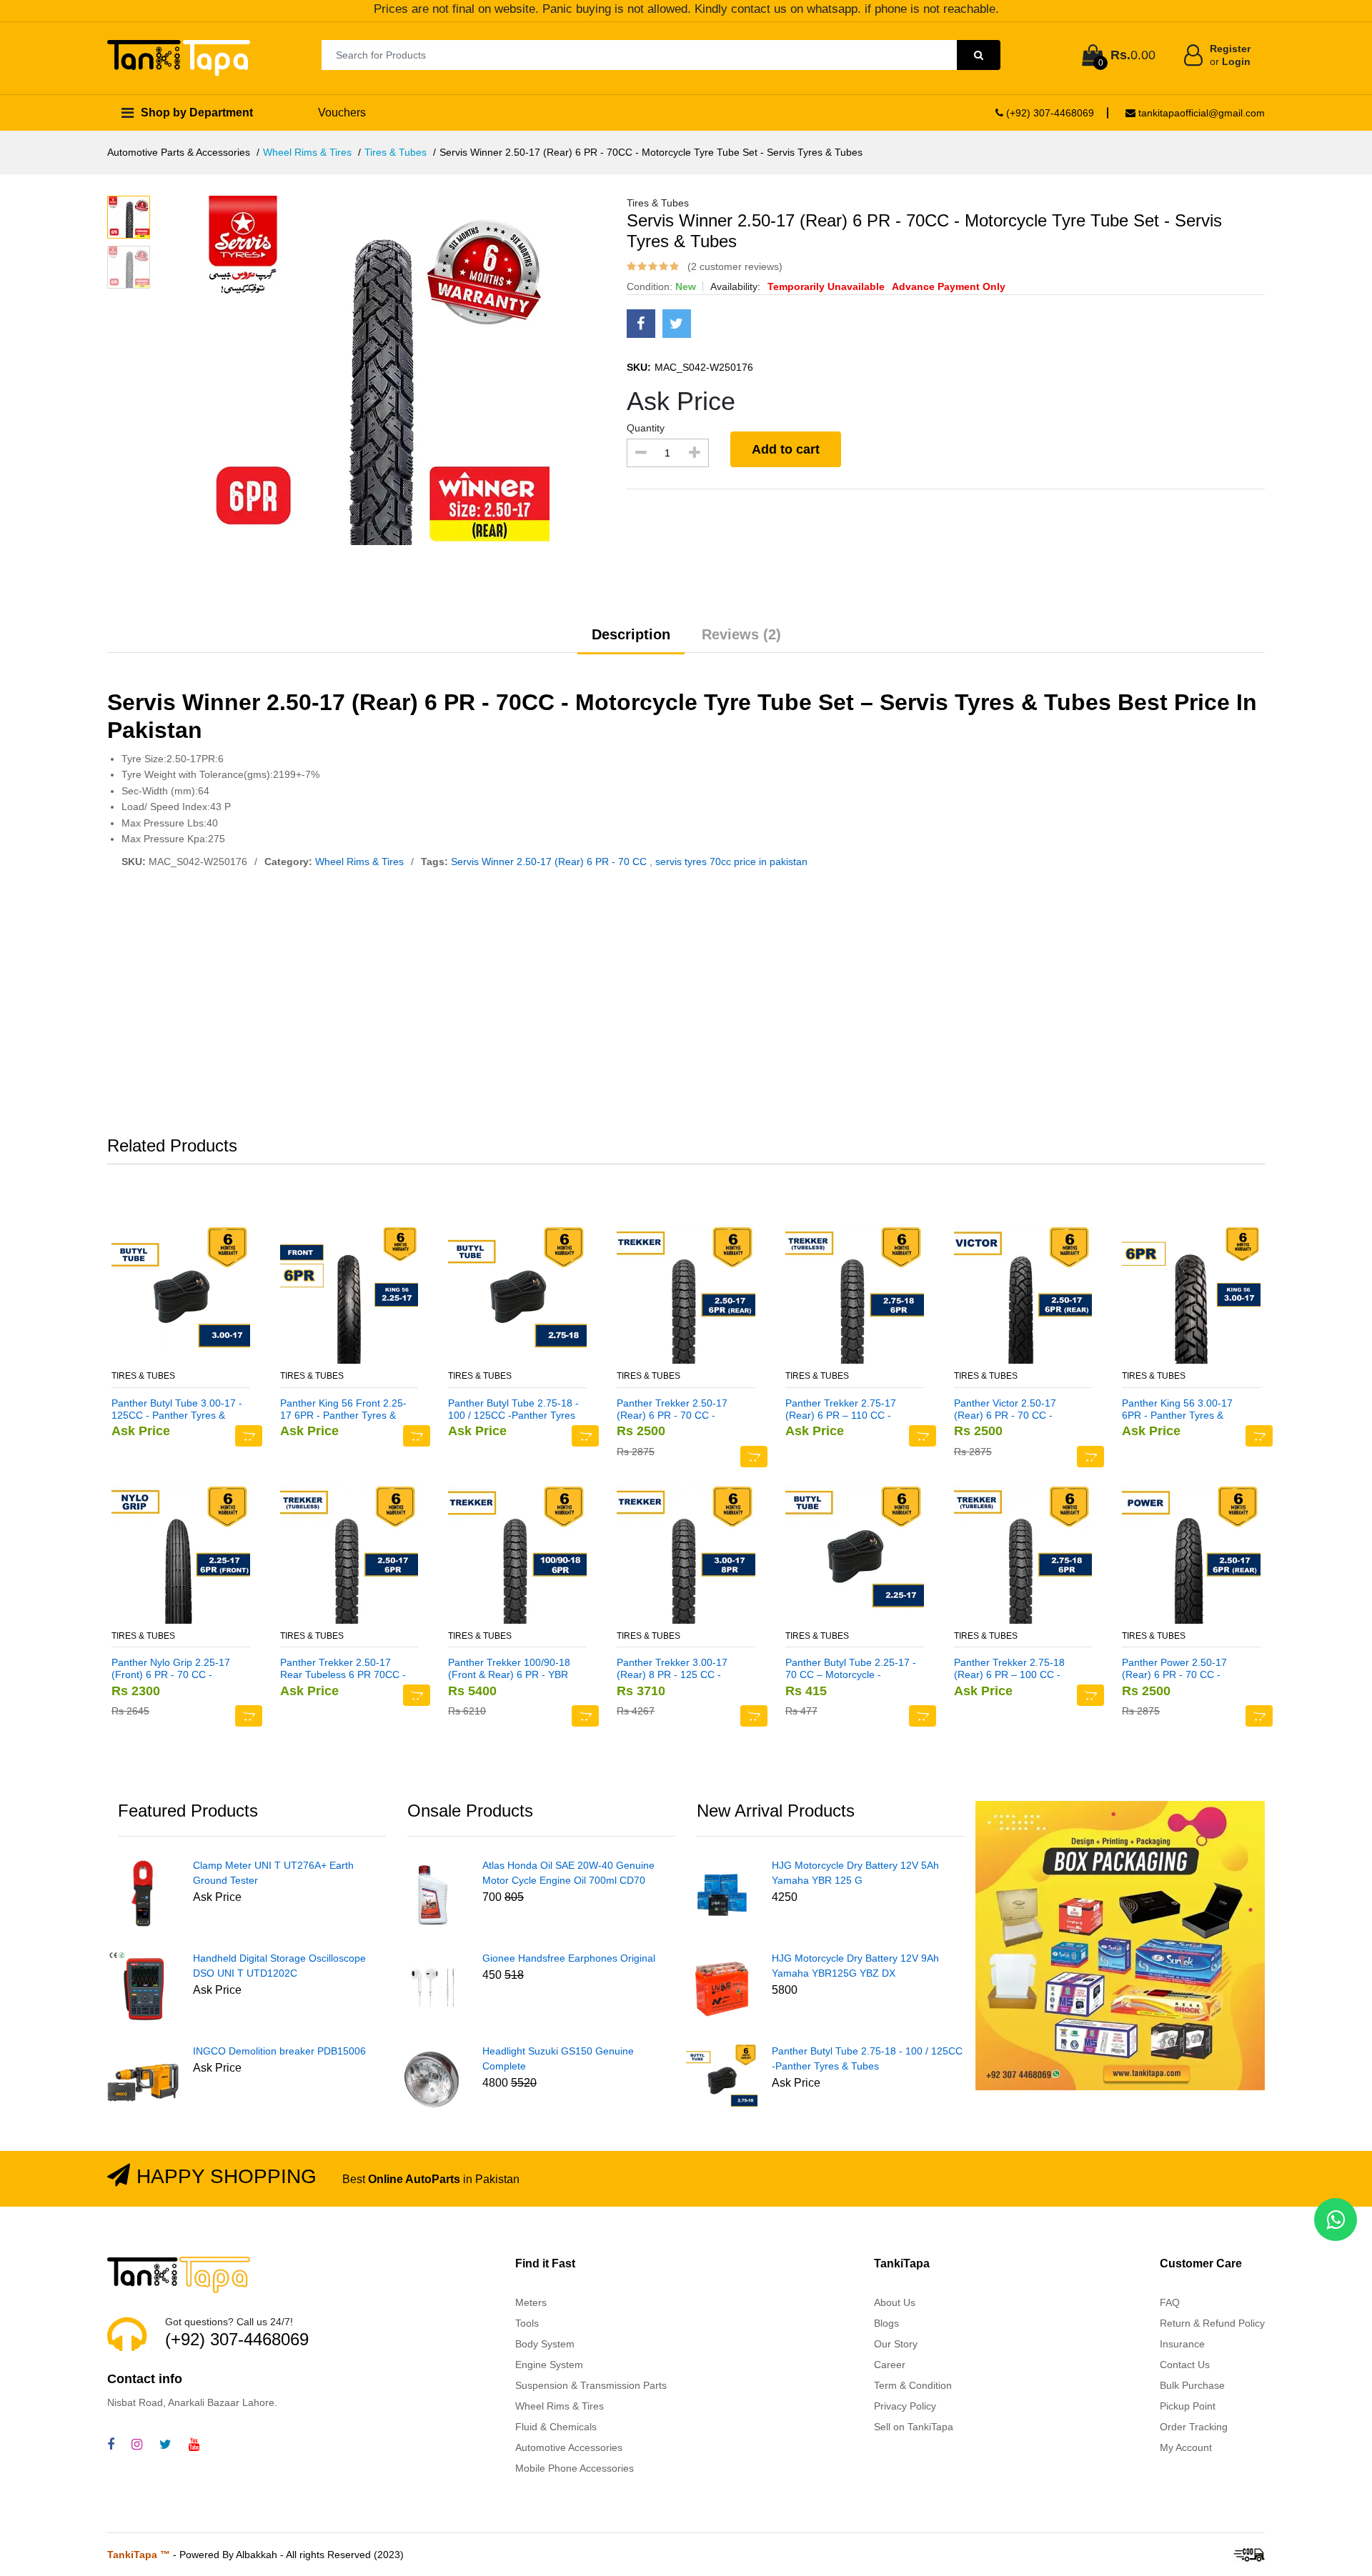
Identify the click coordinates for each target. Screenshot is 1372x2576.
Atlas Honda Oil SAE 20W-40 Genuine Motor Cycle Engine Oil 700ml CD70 (568, 1873)
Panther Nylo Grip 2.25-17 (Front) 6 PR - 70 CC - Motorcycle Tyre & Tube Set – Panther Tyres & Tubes (174, 1669)
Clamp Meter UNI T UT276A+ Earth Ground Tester (273, 1873)
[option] (403, 370)
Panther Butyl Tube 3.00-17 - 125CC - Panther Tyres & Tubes (177, 1409)
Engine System (549, 2365)
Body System (545, 2344)
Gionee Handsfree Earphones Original (569, 1958)
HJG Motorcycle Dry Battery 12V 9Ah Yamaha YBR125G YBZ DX (855, 1966)
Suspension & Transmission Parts (591, 2385)
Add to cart (786, 449)
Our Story (896, 2344)
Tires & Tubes (396, 152)
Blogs (886, 2323)
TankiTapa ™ (139, 2555)
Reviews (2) (741, 634)
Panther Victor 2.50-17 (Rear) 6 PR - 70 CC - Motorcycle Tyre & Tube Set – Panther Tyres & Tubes (1016, 1409)
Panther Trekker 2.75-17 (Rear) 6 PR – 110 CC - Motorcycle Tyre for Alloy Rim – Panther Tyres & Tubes (841, 1409)
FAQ (1170, 2302)
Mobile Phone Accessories (575, 2468)
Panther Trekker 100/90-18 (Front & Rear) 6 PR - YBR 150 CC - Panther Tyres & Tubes (509, 1669)
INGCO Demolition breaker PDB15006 (279, 2051)
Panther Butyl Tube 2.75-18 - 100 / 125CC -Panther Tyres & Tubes (513, 1409)
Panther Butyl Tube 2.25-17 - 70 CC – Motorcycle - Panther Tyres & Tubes (851, 1669)
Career (890, 2365)
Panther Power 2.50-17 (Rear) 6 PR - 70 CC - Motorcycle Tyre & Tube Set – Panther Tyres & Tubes (1184, 1669)
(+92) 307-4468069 (1049, 113)
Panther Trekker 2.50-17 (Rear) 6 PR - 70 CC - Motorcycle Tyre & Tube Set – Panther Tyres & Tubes (679, 1409)
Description (631, 634)
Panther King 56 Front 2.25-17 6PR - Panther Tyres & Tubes (343, 1409)
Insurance (1182, 2344)
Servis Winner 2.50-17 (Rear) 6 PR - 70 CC (550, 862)
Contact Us (1185, 2365)
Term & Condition (913, 2385)
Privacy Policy (905, 2406)
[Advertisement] (686, 1006)
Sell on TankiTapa (914, 2427)
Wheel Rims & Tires (307, 152)
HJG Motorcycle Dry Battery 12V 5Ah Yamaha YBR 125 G (855, 1873)
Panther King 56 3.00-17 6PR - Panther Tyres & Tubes (1177, 1409)
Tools (527, 2323)
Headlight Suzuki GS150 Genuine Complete (558, 2058)
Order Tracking (1194, 2427)
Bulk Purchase (1192, 2385)
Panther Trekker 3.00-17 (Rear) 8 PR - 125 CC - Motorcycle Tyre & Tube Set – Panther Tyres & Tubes (679, 1669)
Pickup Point (1188, 2406)
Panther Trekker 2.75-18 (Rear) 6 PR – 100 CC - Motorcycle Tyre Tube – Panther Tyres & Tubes (1009, 1669)
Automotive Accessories (569, 2447)
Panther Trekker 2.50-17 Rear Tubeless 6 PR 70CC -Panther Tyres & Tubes (343, 1669)
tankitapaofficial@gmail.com (1200, 113)
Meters (531, 2302)
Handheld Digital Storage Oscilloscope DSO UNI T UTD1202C (279, 1966)
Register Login (1230, 55)
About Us (895, 2302)
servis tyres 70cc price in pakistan (731, 862)
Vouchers (342, 113)
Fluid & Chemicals (556, 2427)
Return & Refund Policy (1212, 2323)
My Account (1186, 2447)
